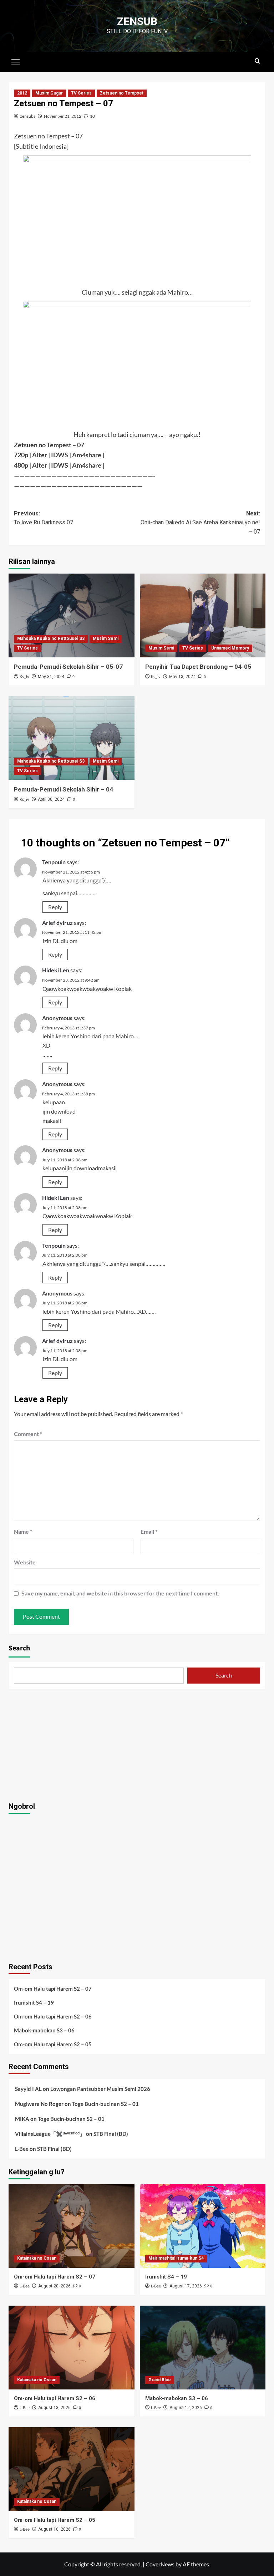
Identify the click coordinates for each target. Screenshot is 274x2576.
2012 (22, 93)
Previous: (44, 518)
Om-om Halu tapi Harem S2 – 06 (53, 2016)
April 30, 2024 (51, 799)
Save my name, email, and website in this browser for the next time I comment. (120, 1593)
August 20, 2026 (54, 2286)
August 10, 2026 (54, 2529)
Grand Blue (160, 2380)
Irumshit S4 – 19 (34, 2002)
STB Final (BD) (111, 2134)
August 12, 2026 (186, 2408)
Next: (200, 523)
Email (149, 1531)
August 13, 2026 (54, 2408)
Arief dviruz (57, 923)
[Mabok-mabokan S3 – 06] (203, 2348)
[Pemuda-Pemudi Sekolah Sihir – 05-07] (72, 615)
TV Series (81, 93)
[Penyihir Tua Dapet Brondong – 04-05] (203, 615)
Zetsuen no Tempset (122, 93)
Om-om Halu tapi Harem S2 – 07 (53, 1989)
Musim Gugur (49, 93)
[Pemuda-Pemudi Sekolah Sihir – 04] (72, 738)
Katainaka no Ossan (37, 2258)
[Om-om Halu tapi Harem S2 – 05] (72, 2469)
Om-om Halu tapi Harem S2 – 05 (53, 2044)
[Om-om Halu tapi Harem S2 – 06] (72, 2348)
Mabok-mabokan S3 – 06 (44, 2030)
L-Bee (22, 2149)
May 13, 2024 (182, 677)
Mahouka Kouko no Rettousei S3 (51, 638)
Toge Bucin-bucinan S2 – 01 (105, 2104)
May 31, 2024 (51, 677)
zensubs (28, 116)
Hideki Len (56, 970)
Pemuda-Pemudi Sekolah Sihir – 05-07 (68, 667)
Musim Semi (106, 638)
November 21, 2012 (63, 116)
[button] (16, 61)
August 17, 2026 (186, 2286)
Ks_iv (24, 677)
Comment (28, 1434)
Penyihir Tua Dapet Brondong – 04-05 (198, 667)
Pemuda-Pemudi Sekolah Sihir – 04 (64, 789)
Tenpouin (54, 862)
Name (23, 1531)
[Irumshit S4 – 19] (203, 2226)
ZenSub (137, 21)
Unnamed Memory (230, 648)
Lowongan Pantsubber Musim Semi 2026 (100, 2089)
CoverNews (160, 2564)
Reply (55, 907)
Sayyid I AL (28, 2089)
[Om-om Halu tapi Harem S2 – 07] (72, 2226)
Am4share (87, 455)
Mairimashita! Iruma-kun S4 (176, 2258)
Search (19, 1648)
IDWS (60, 455)
